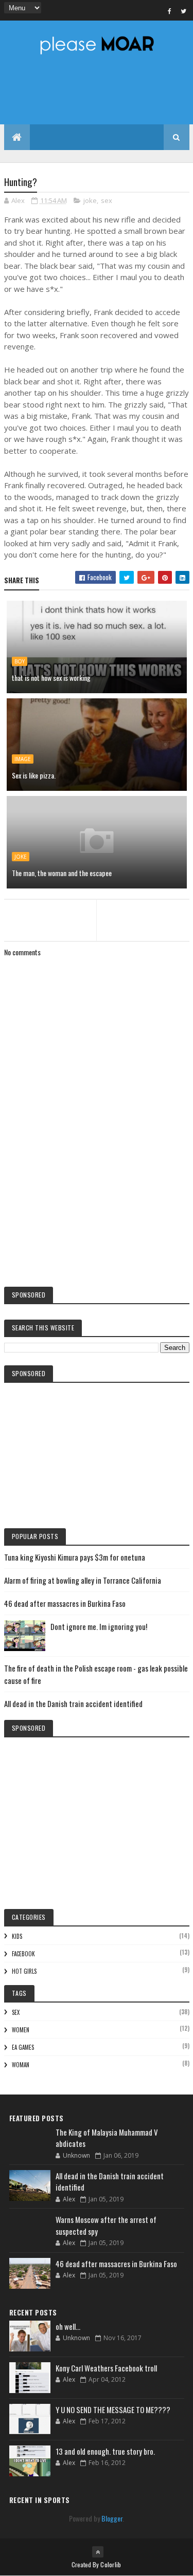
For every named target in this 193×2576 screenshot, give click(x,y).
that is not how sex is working (51, 678)
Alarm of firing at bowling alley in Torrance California (83, 1580)
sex (107, 200)
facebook (23, 1954)
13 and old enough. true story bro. (105, 2451)
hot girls (24, 1971)
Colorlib (111, 2564)
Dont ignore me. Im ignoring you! (99, 1626)
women (21, 2030)
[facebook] (170, 11)
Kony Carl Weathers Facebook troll (106, 2368)
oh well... (68, 2326)
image (23, 759)
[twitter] (184, 11)
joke (90, 200)
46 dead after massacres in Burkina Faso (65, 1603)
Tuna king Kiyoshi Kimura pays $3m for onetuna (75, 1557)
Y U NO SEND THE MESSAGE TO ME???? (113, 2410)
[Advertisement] (97, 1194)
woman (21, 2065)
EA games (23, 2047)
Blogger (112, 2518)
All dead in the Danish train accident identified (73, 1703)
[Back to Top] (98, 2552)
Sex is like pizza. (34, 775)
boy (20, 661)
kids (17, 1936)
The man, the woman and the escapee (62, 873)
